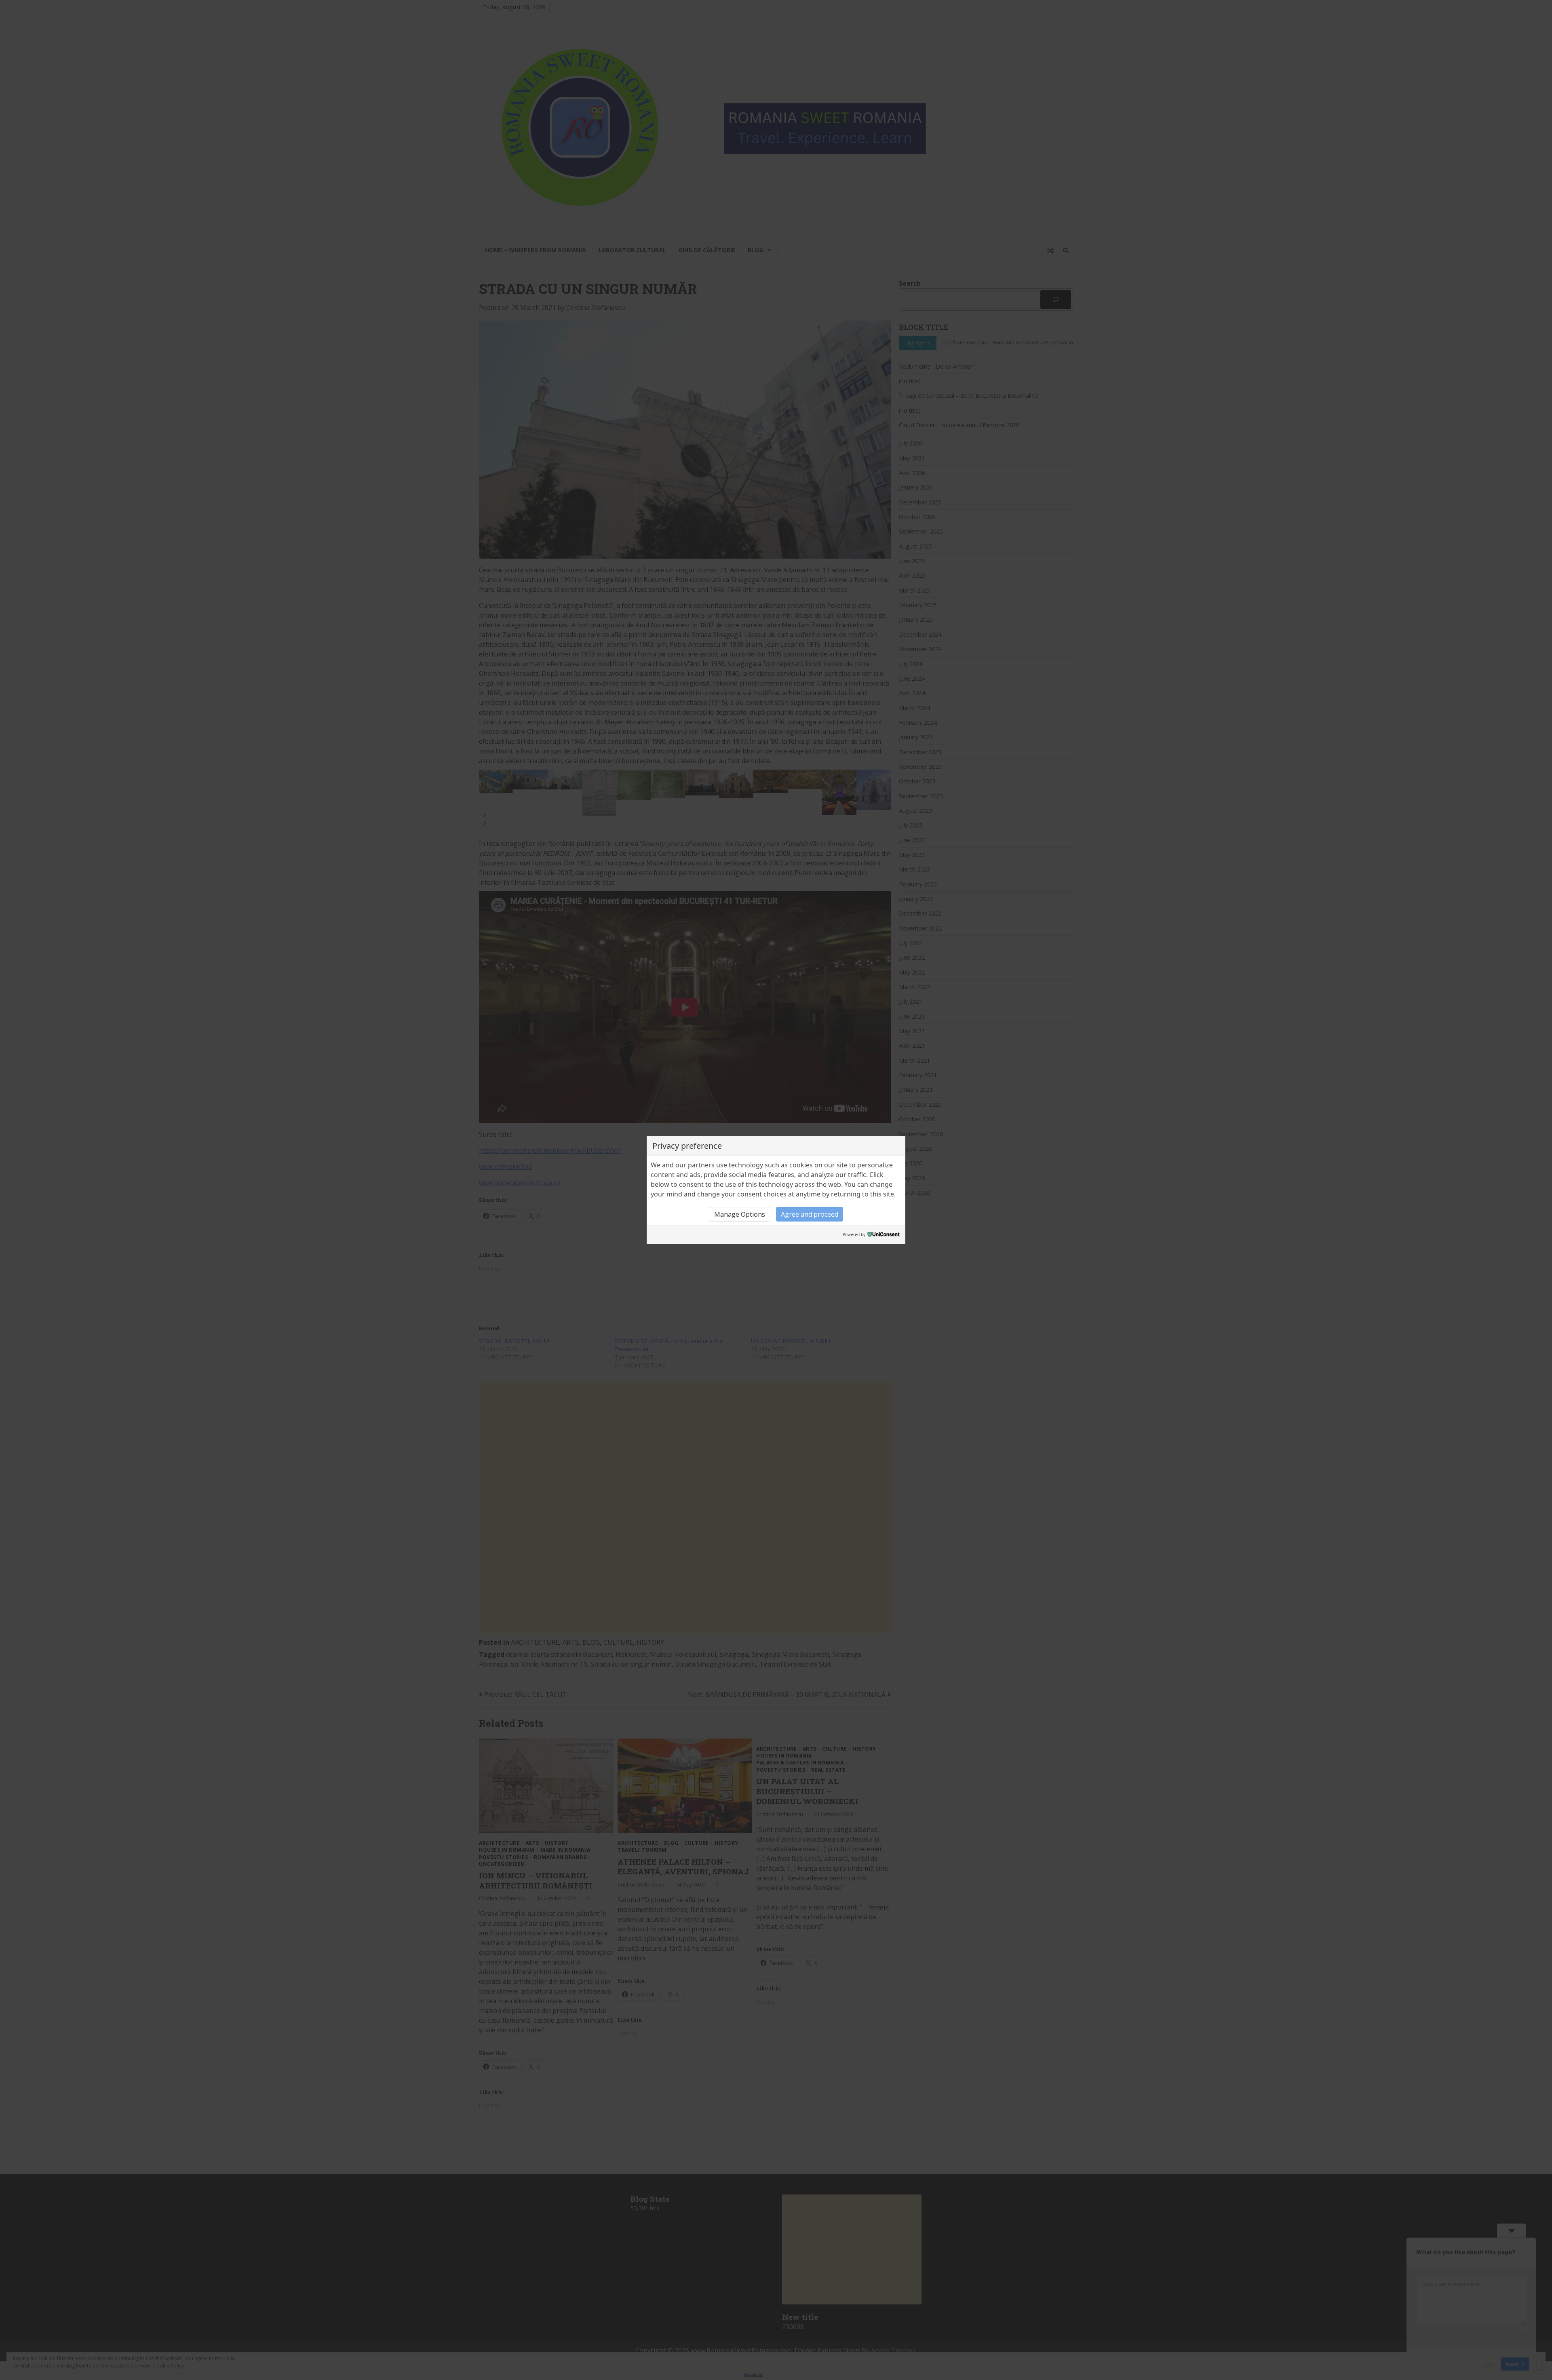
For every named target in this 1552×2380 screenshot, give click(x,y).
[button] (740, 1214)
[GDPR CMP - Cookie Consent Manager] (884, 1235)
